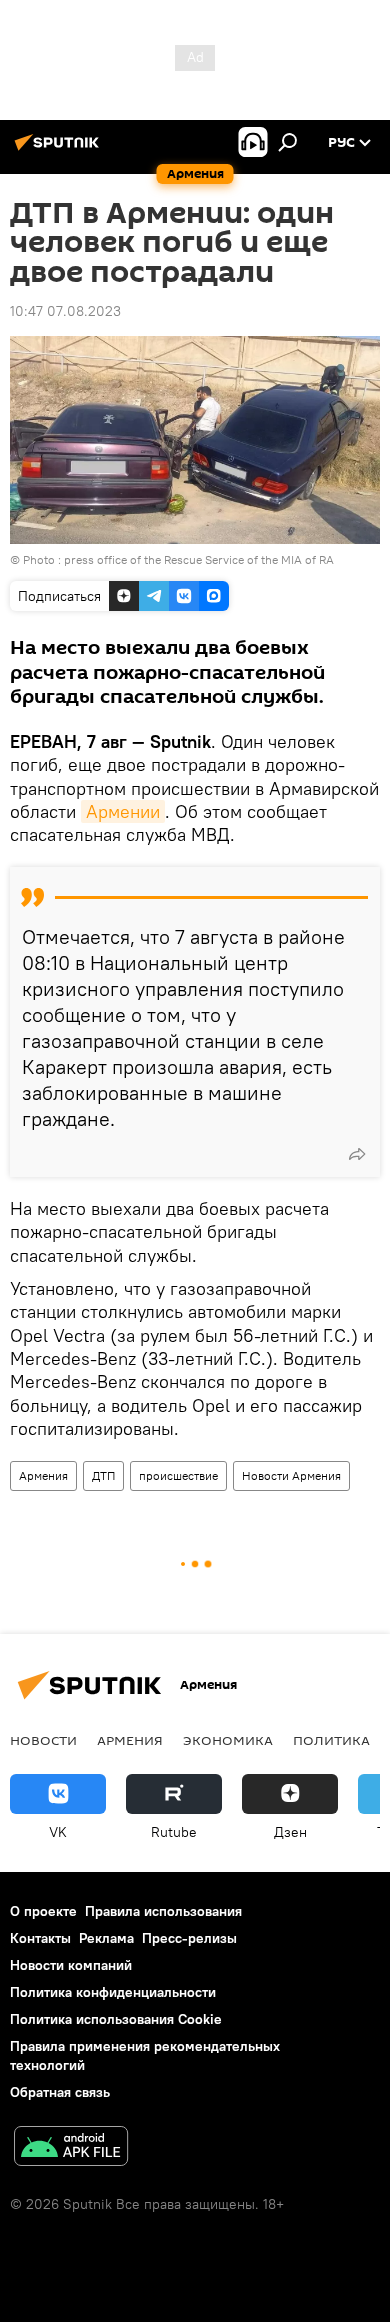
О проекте (43, 1911)
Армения (43, 1475)
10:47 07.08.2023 (65, 311)
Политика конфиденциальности (113, 1992)
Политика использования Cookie (116, 2019)
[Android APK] (71, 2148)
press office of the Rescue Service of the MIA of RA (199, 559)
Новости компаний (71, 1965)
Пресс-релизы (189, 1938)
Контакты (40, 1938)
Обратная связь (60, 2092)
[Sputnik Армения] (60, 150)
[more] (357, 1154)
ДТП (103, 1475)
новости (43, 1740)
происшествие (178, 1475)
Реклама (106, 1938)
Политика (331, 1740)
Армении (123, 811)
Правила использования (163, 1911)
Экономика (228, 1740)
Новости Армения (291, 1475)
